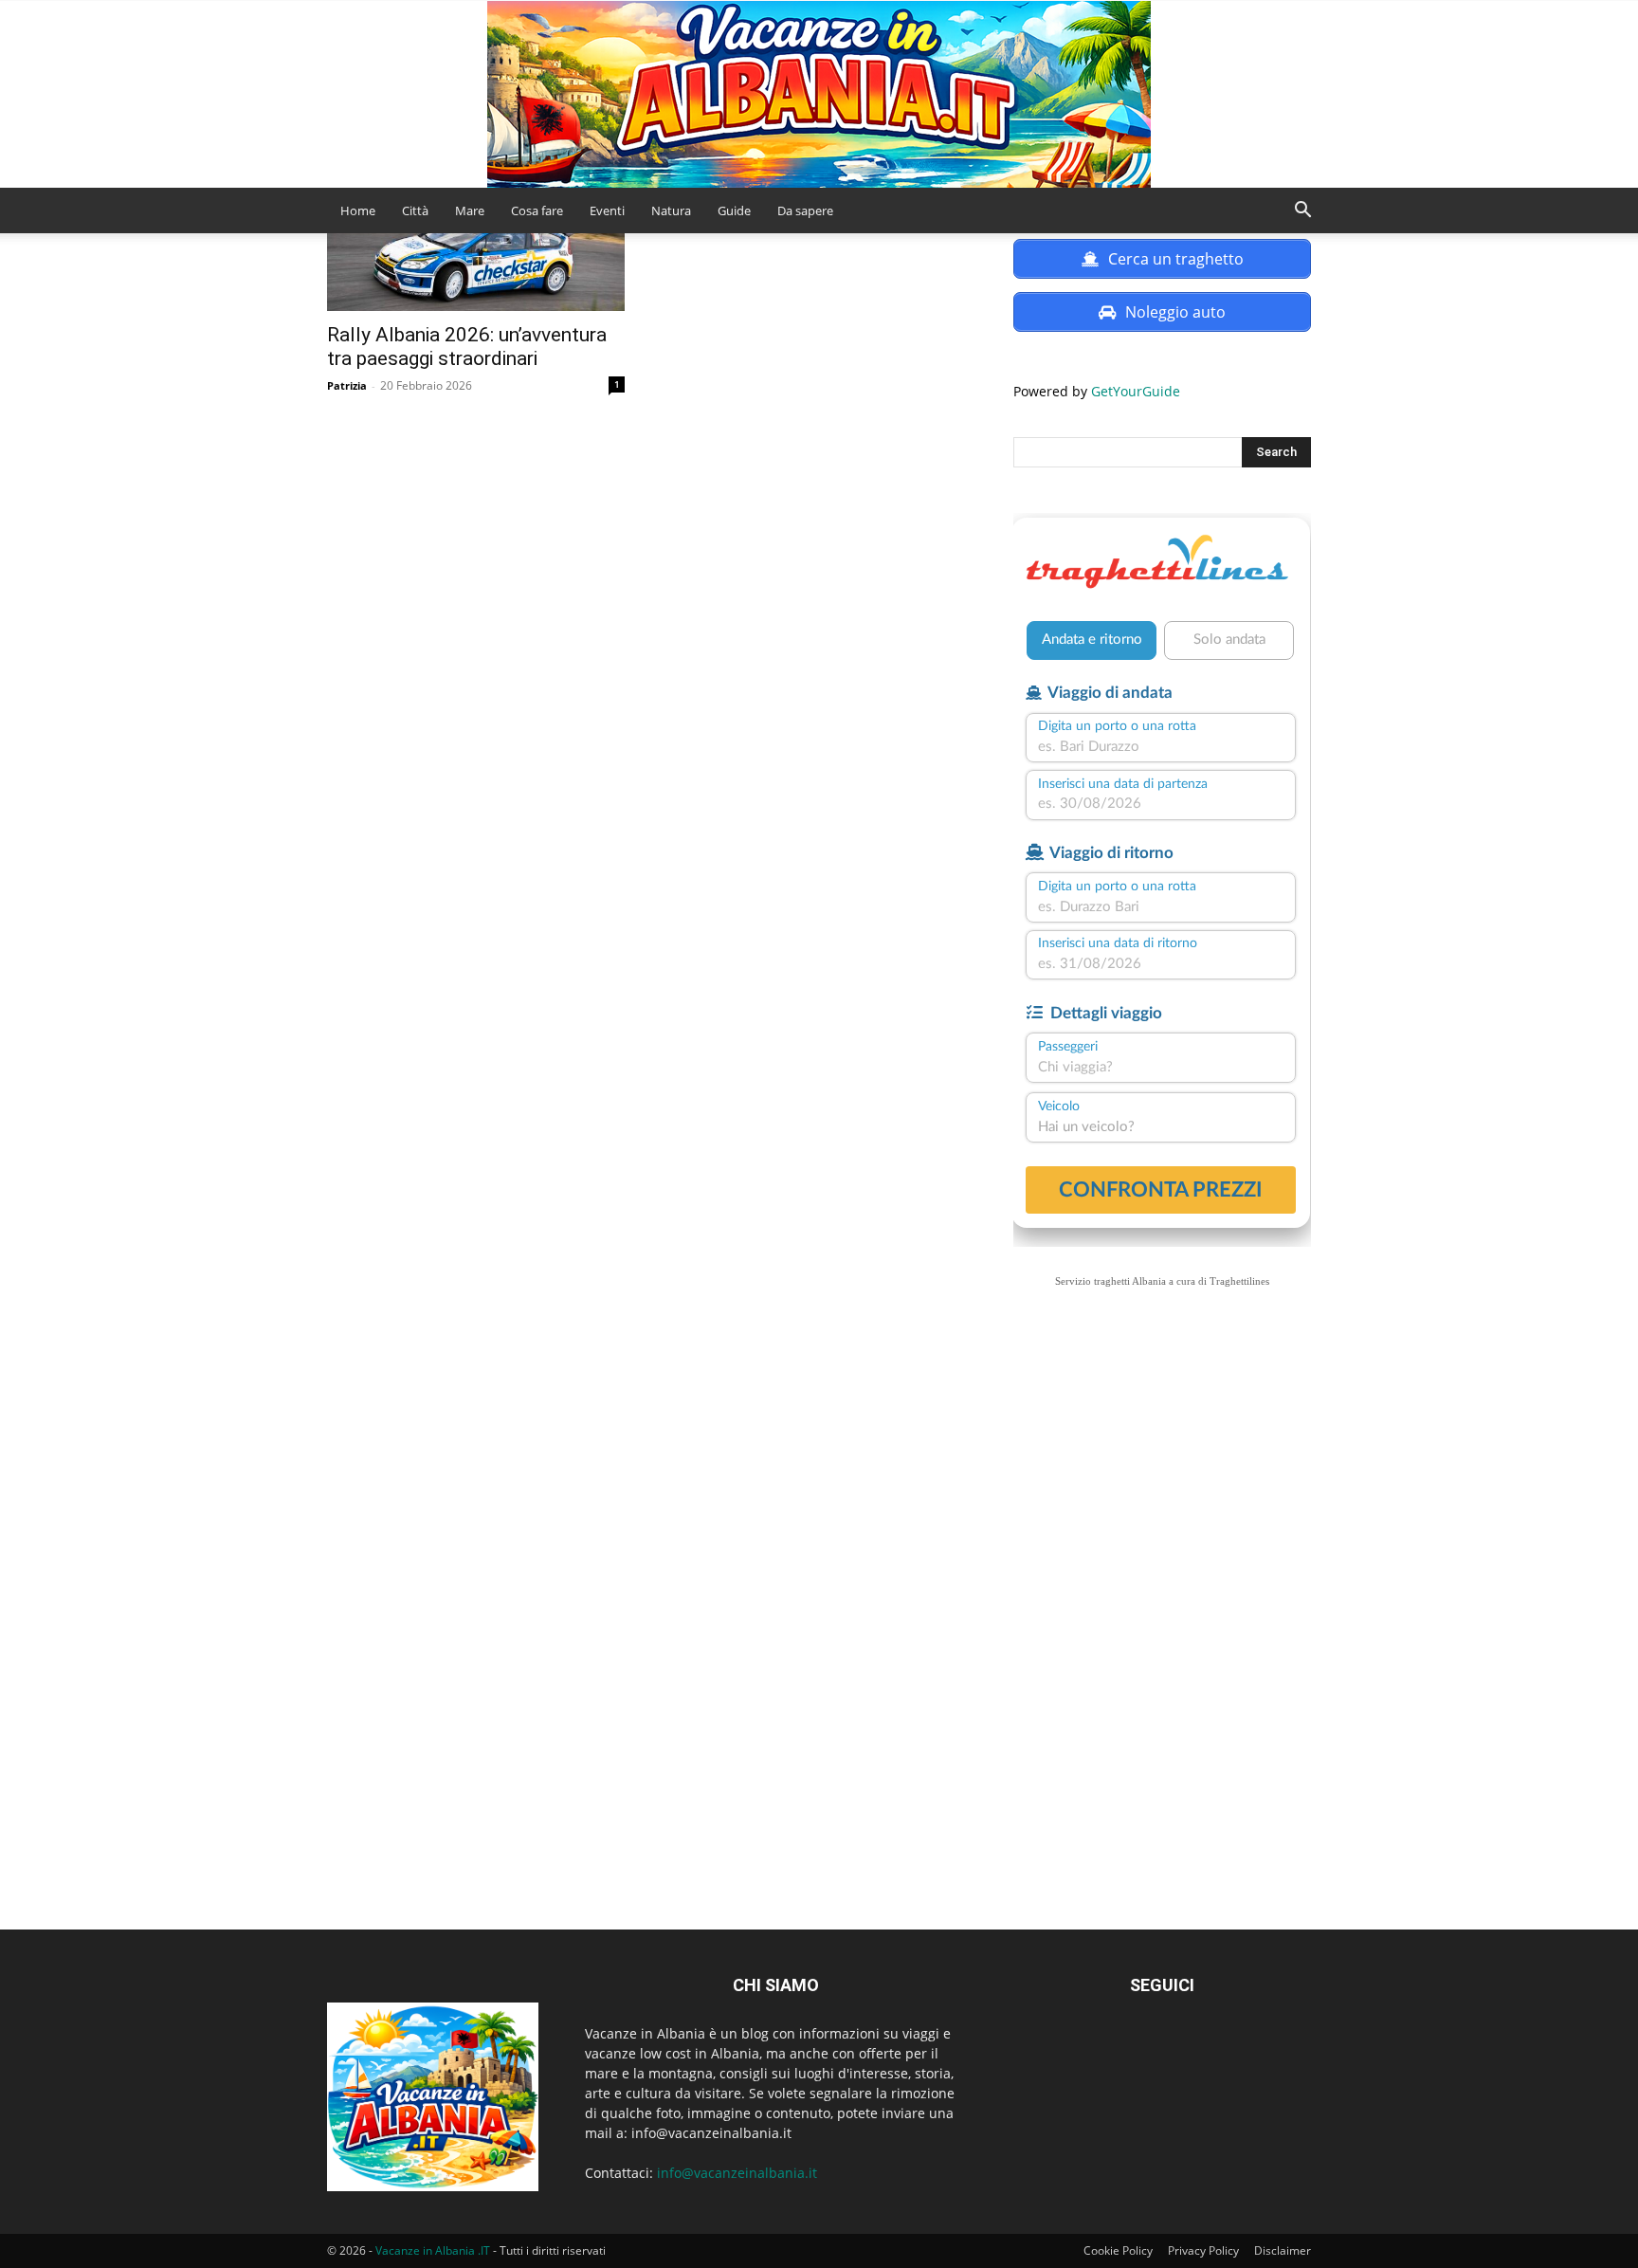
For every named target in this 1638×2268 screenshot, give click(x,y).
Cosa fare (537, 210)
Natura (671, 210)
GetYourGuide (1136, 391)
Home (358, 210)
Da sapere (805, 210)
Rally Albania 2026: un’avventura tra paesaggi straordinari (467, 347)
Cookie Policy (1118, 2250)
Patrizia (347, 385)
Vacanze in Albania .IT (433, 2250)
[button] (1302, 212)
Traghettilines (1239, 1281)
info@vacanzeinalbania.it (737, 2173)
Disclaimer (1283, 2250)
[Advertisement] (1162, 1502)
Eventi (607, 210)
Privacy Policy (1203, 2250)
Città (415, 210)
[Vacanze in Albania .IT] (819, 94)
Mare (470, 210)
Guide (734, 210)
